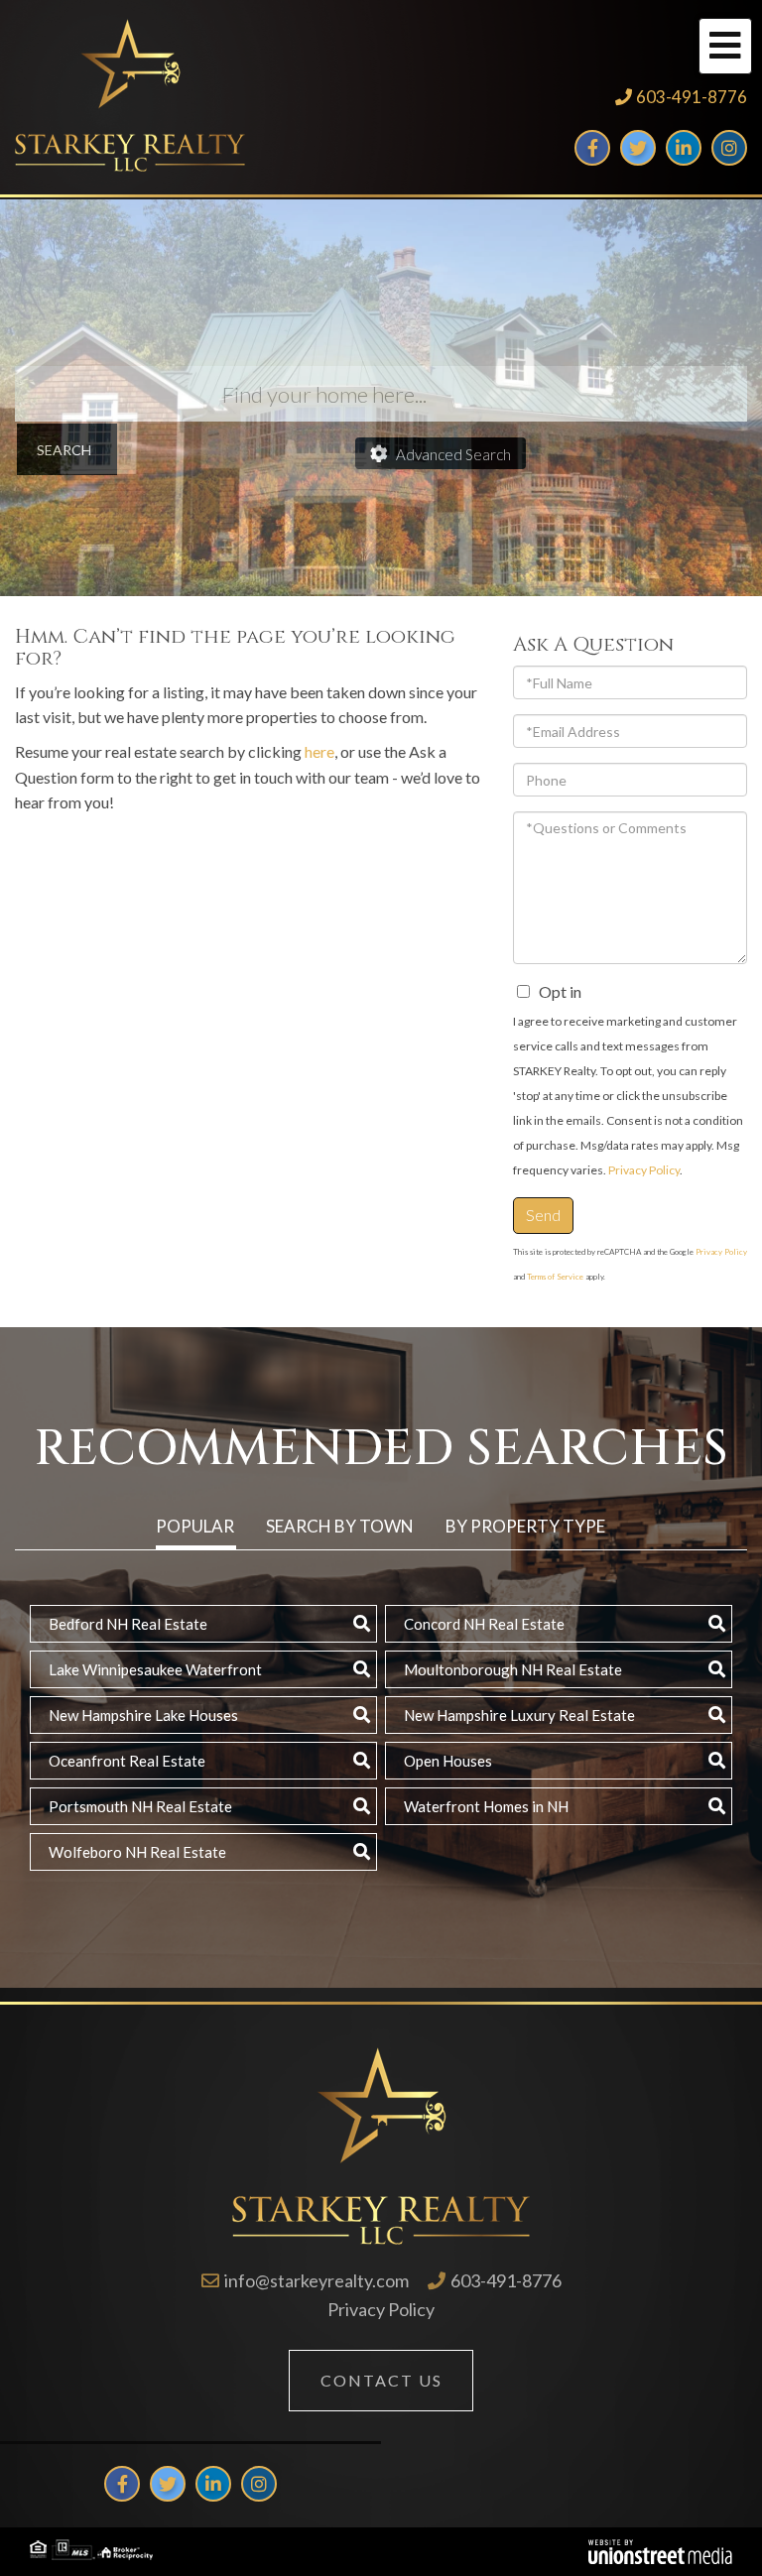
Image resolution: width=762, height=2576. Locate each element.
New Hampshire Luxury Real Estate (519, 1715)
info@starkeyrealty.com (317, 2280)
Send (543, 1215)
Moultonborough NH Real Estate (513, 1669)
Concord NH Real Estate (484, 1624)
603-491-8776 (692, 97)
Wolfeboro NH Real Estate (137, 1852)
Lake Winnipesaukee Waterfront (155, 1669)
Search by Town (340, 1526)
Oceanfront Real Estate (127, 1761)
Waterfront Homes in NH (486, 1806)
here (319, 751)
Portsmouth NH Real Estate (140, 1806)
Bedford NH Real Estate (128, 1624)
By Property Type (525, 1526)
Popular (195, 1526)
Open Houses (448, 1761)
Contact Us (381, 2380)
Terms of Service (555, 1277)
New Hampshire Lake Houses (143, 1715)
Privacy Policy (644, 1170)
